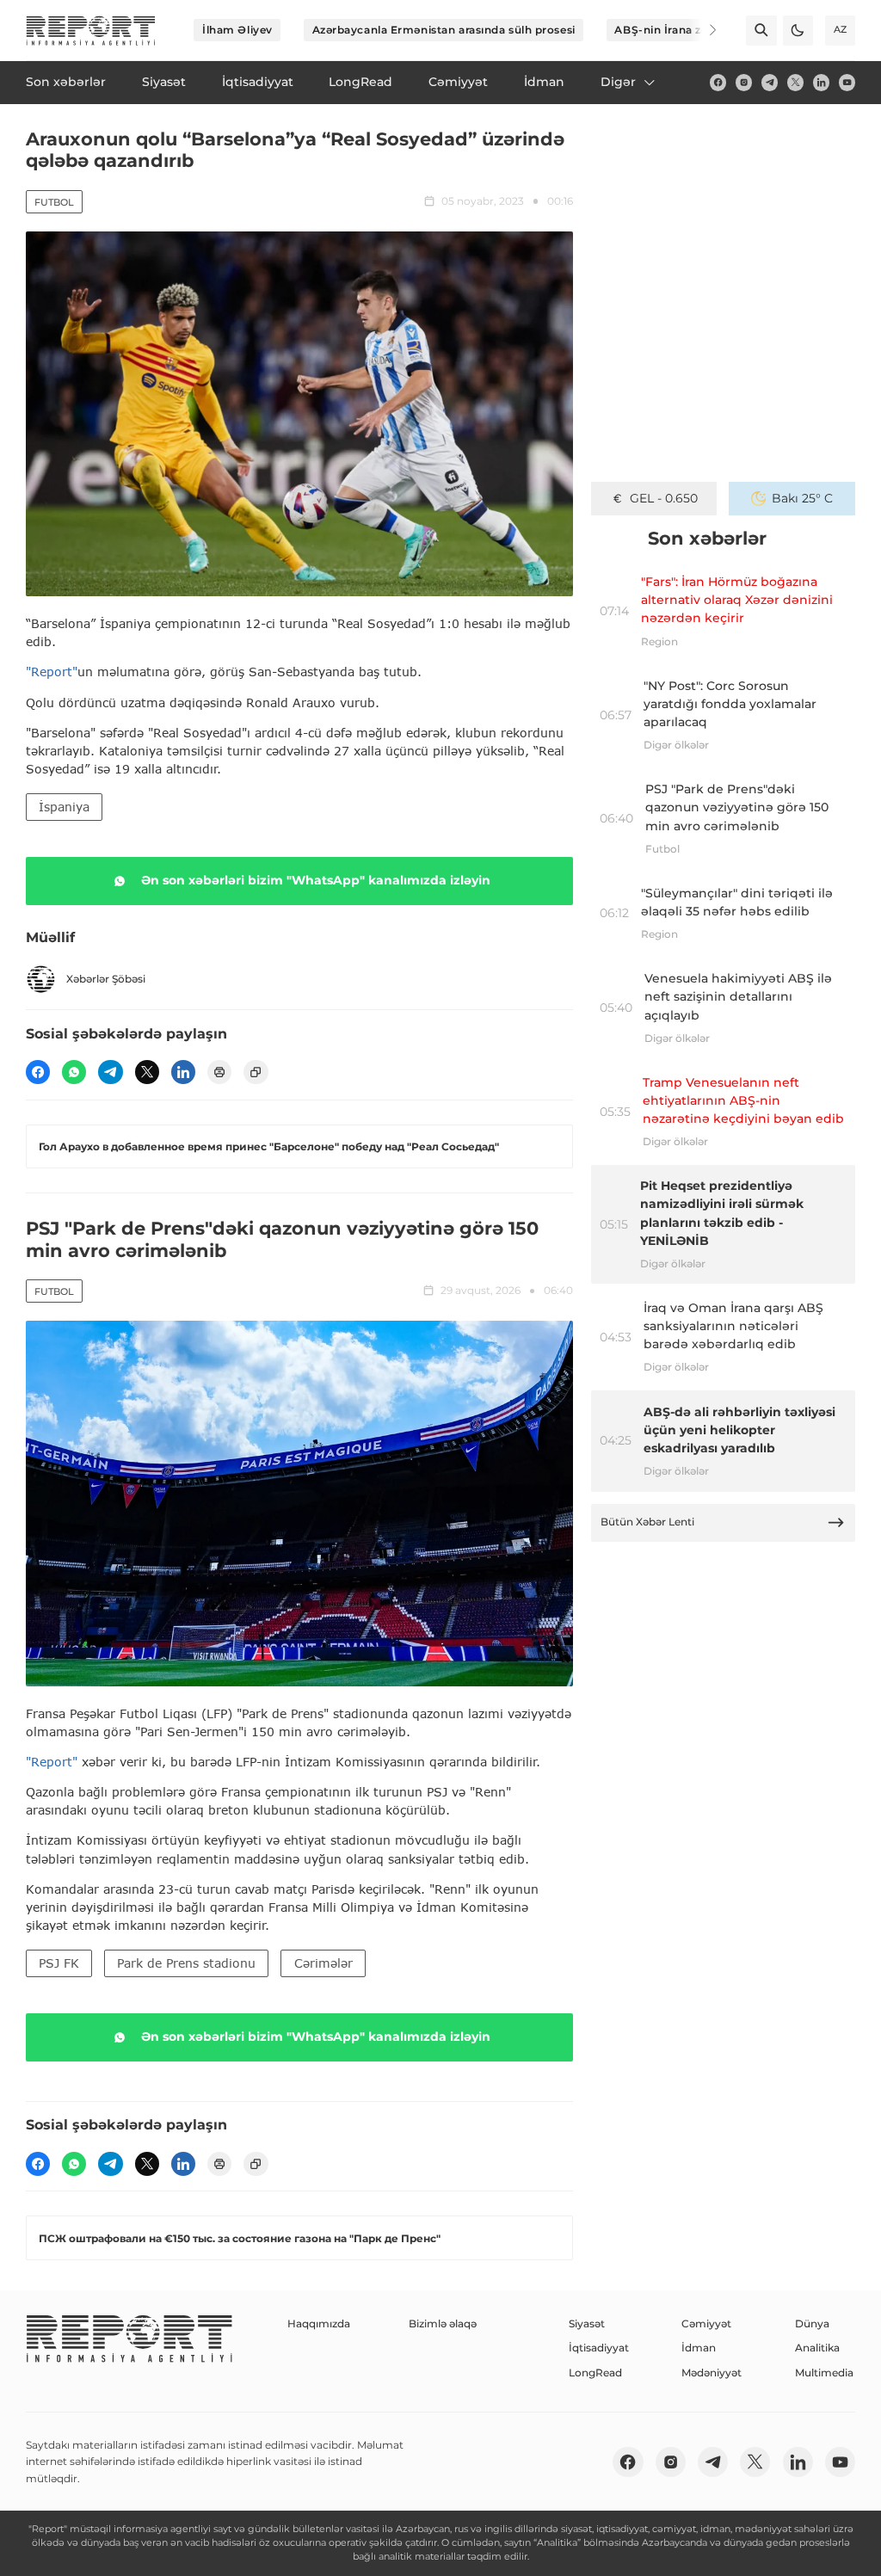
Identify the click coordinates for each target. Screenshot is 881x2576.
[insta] (744, 82)
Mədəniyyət (712, 2373)
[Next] (702, 30)
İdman (699, 2348)
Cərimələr (323, 1963)
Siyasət (587, 2323)
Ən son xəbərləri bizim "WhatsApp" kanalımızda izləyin (316, 880)
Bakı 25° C (802, 498)
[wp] (74, 1072)
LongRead (595, 2373)
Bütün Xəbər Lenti (647, 1522)
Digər (618, 82)
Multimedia (824, 2373)
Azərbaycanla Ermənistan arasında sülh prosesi (444, 30)
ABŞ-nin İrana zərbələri (679, 30)
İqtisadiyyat (599, 2348)
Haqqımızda (319, 2323)
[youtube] (847, 82)
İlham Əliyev (237, 30)
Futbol (54, 202)
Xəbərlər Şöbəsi (106, 979)
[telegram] (770, 82)
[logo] (91, 31)
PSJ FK (59, 1963)
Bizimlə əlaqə (443, 2323)
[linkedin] (821, 82)
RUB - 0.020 (664, 498)
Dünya (812, 2323)
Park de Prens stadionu (186, 1963)
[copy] (256, 1072)
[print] (219, 1072)
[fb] (718, 82)
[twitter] (795, 82)
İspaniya (64, 807)
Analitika (817, 2348)
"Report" (52, 672)
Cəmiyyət (706, 2323)
